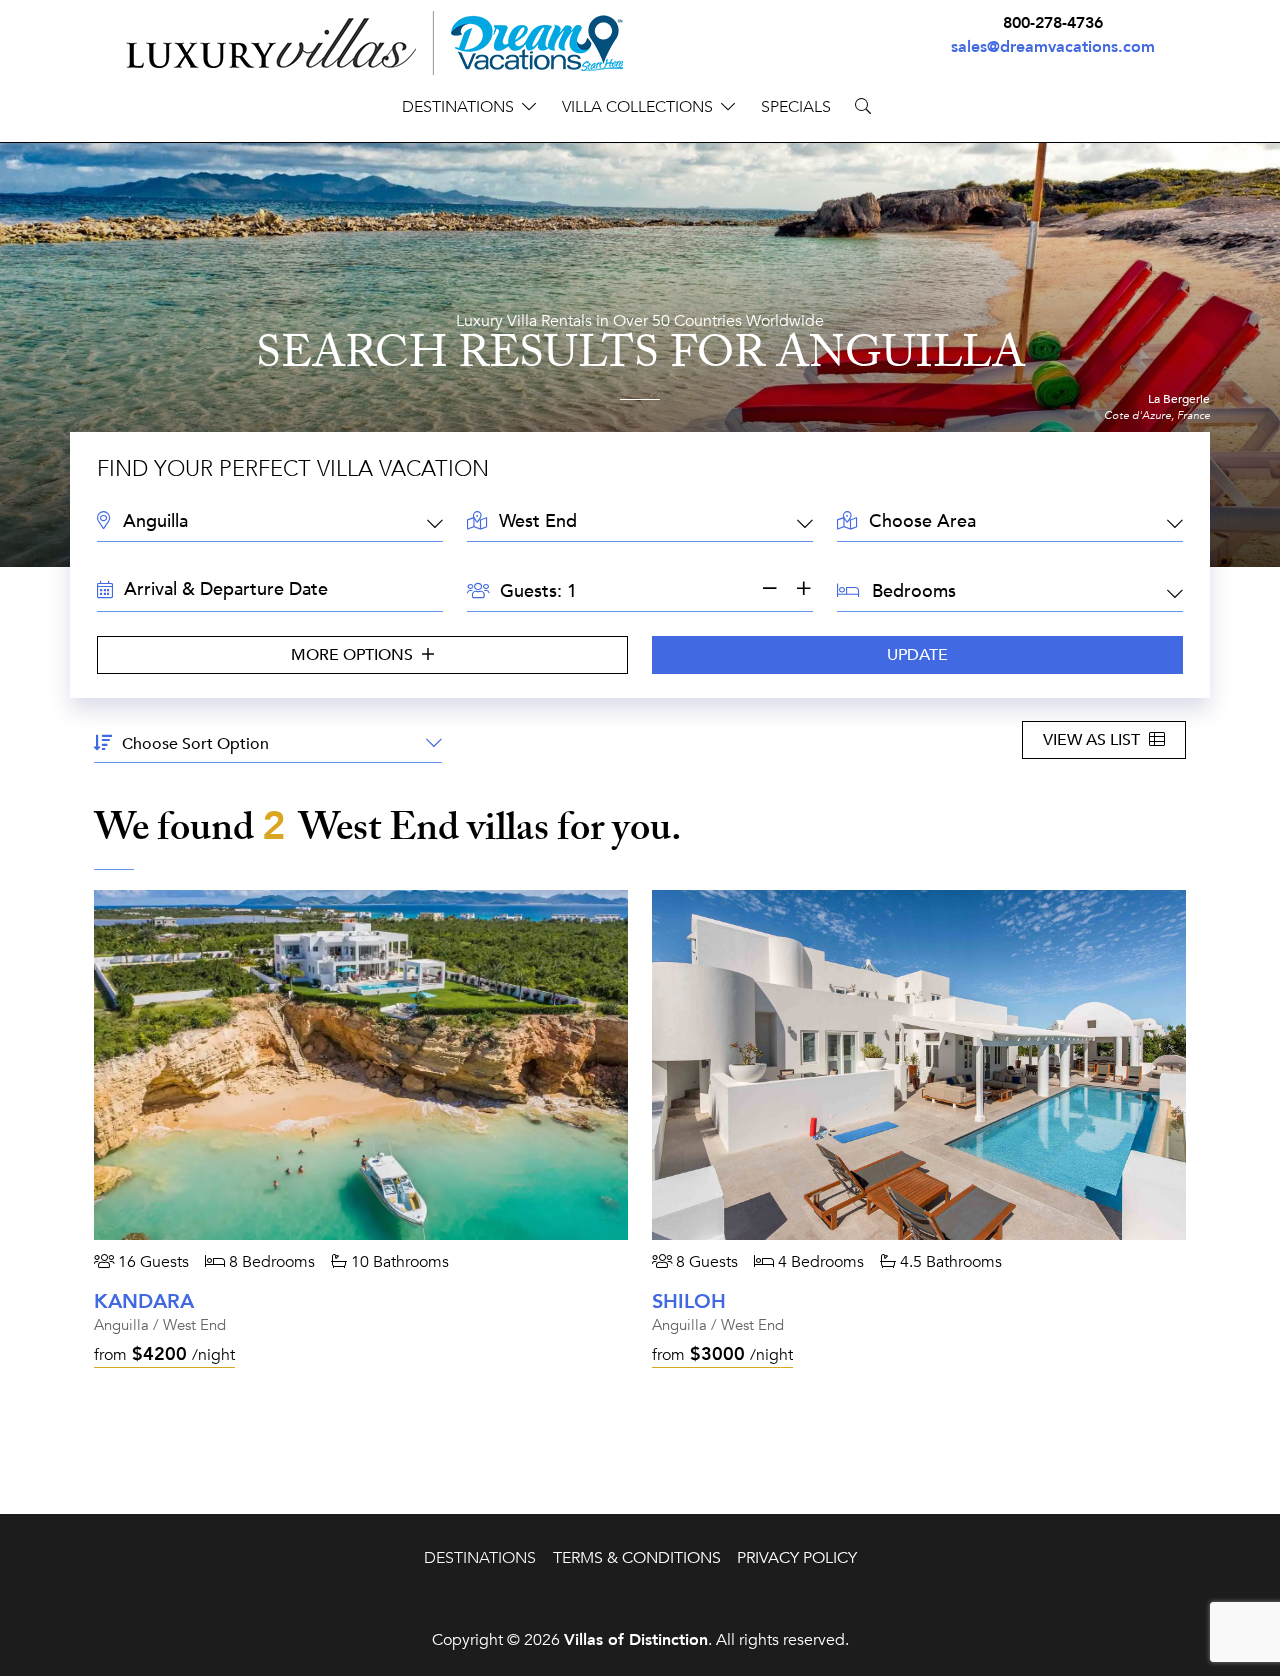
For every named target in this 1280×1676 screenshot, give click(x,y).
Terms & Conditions (637, 1558)
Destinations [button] (458, 107)
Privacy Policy (797, 1558)
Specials (796, 107)
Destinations (480, 1558)
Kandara (144, 1301)
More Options (354, 655)
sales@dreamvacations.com (1053, 47)
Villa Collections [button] (637, 107)
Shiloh (689, 1301)
